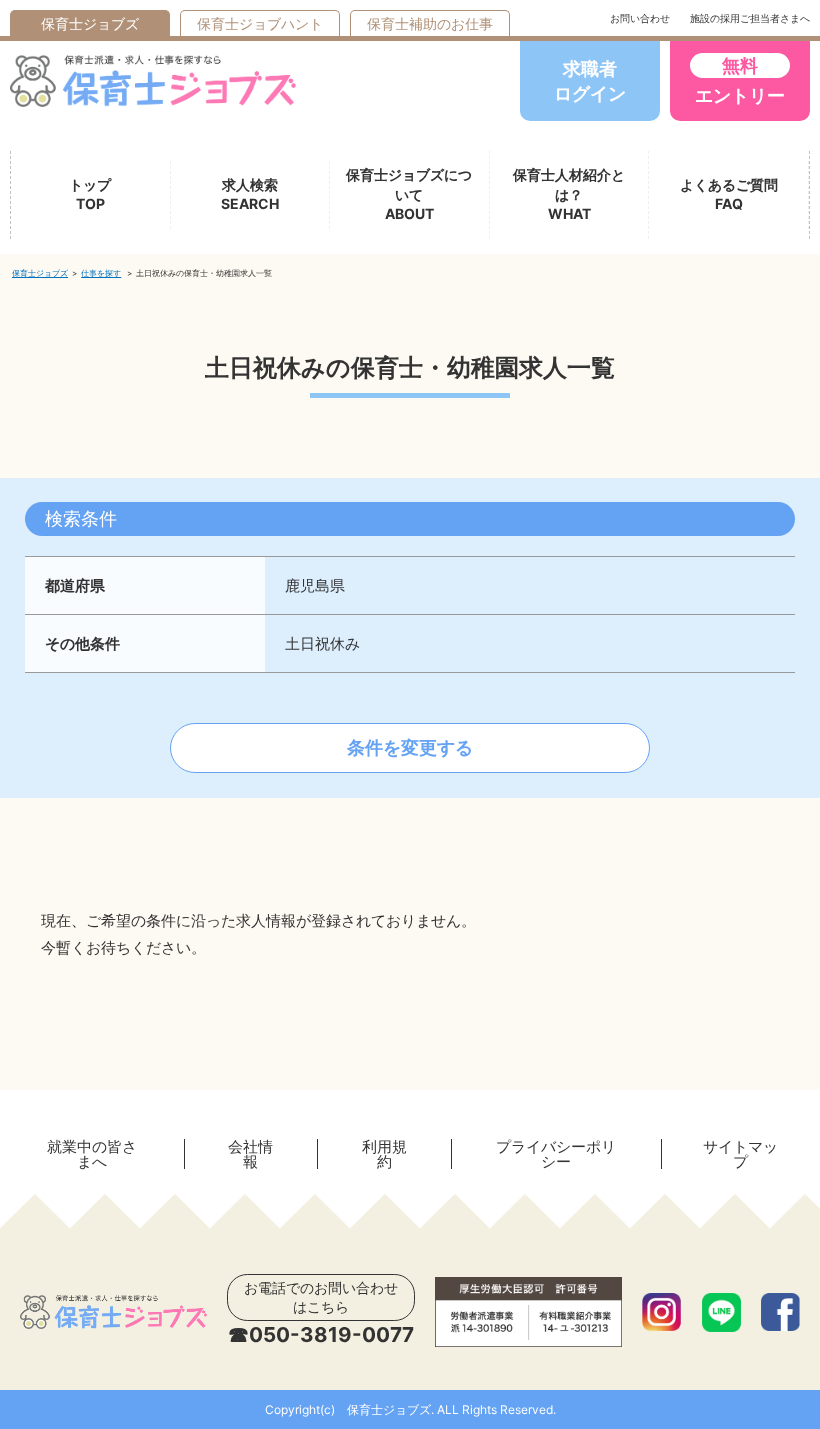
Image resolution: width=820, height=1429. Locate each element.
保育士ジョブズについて (409, 194)
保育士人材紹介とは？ (569, 194)
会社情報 (250, 1154)
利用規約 (384, 1154)
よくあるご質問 (729, 194)
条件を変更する (410, 747)
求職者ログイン (590, 81)
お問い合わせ (640, 18)
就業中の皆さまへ (92, 1154)
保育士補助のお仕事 (430, 23)
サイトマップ (740, 1154)
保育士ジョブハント (260, 23)
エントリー (740, 80)
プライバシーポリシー (556, 1154)
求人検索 (250, 194)
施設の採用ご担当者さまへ (750, 18)
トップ (90, 194)
